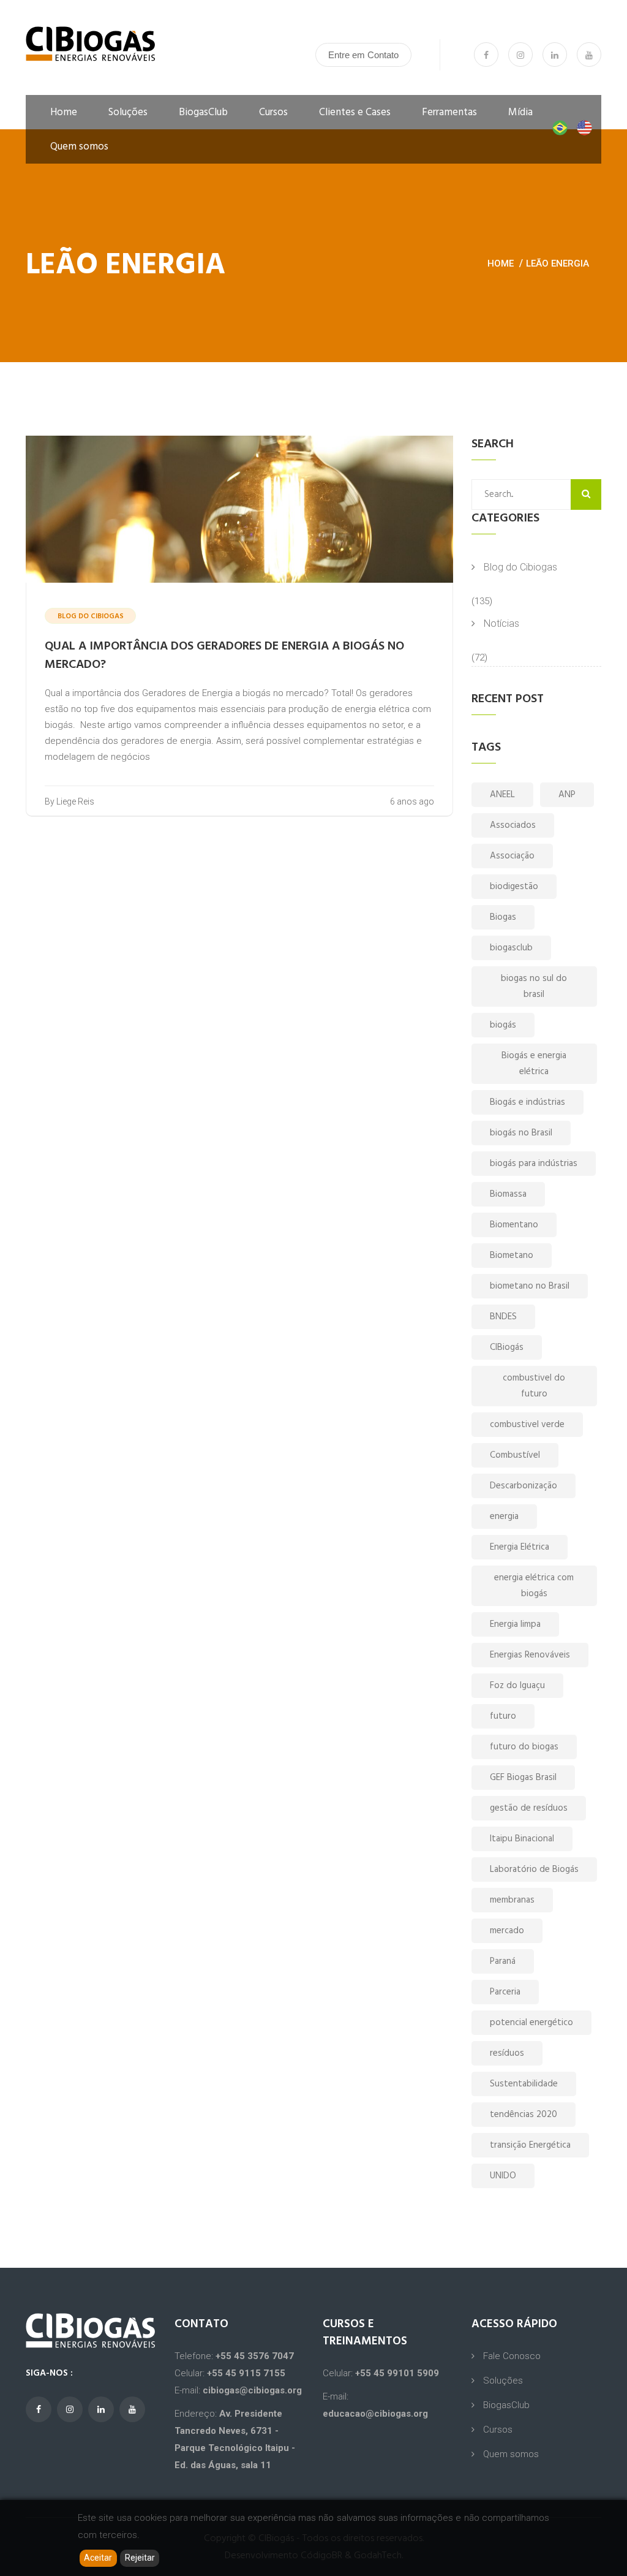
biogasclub (511, 948)
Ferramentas (449, 112)
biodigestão (514, 887)
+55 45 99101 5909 (397, 2373)
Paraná (503, 1961)
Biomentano (514, 1225)
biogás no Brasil (521, 1133)
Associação (512, 856)
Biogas (503, 917)
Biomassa (508, 1194)
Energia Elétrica (520, 1547)
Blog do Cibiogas (520, 567)
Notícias (501, 623)
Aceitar (98, 2558)
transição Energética (530, 2145)
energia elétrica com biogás (534, 1586)
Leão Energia (558, 263)
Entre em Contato (363, 55)
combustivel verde (527, 1425)
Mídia (520, 112)
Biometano (512, 1256)
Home (64, 112)
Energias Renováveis (530, 1655)
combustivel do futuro (534, 1386)
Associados (513, 825)
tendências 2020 (524, 2115)
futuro (503, 1716)
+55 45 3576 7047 (255, 2356)
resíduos (507, 2053)
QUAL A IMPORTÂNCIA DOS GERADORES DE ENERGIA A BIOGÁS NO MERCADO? (224, 656)
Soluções (128, 112)
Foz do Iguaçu (517, 1686)
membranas (512, 1900)
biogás (503, 1025)
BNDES (503, 1317)
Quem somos (79, 147)
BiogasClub (203, 112)
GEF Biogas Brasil (523, 1778)
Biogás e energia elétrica (534, 1064)
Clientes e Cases (355, 112)
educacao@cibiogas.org (375, 2414)
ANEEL (502, 795)
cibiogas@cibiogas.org (252, 2390)
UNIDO (503, 2176)
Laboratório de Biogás (534, 1869)
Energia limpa (515, 1624)
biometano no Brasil (530, 1286)
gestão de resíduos (529, 1808)
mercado (507, 1931)
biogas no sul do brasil (534, 987)
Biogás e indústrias (528, 1102)
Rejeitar (140, 2558)
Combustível (515, 1455)
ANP (567, 795)
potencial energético (531, 2023)
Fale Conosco (512, 2356)
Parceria (505, 1992)
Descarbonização (524, 1486)
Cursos (273, 112)
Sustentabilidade (524, 2084)
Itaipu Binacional (522, 1839)
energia (504, 1517)
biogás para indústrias (534, 1164)
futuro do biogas (524, 1747)
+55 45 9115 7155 (246, 2373)
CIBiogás (507, 1347)
